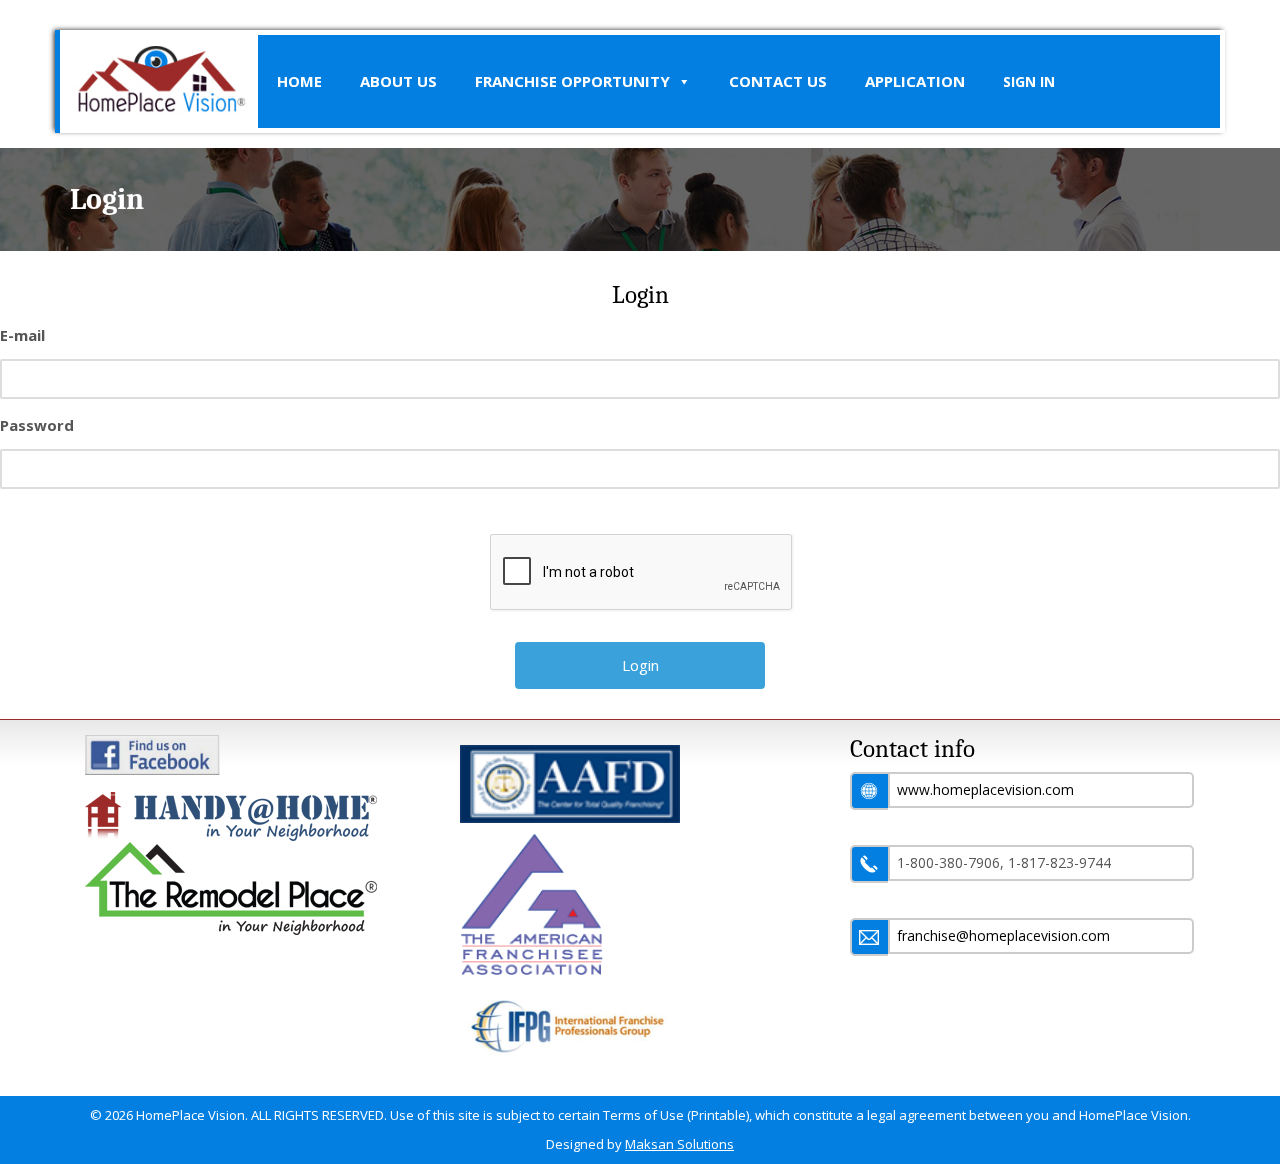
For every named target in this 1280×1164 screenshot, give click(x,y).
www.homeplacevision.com (985, 789)
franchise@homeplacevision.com (1003, 935)
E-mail (22, 335)
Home (299, 81)
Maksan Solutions (679, 1144)
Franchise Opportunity (572, 81)
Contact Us (778, 81)
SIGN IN (1029, 81)
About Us (398, 81)
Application (915, 81)
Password (37, 425)
